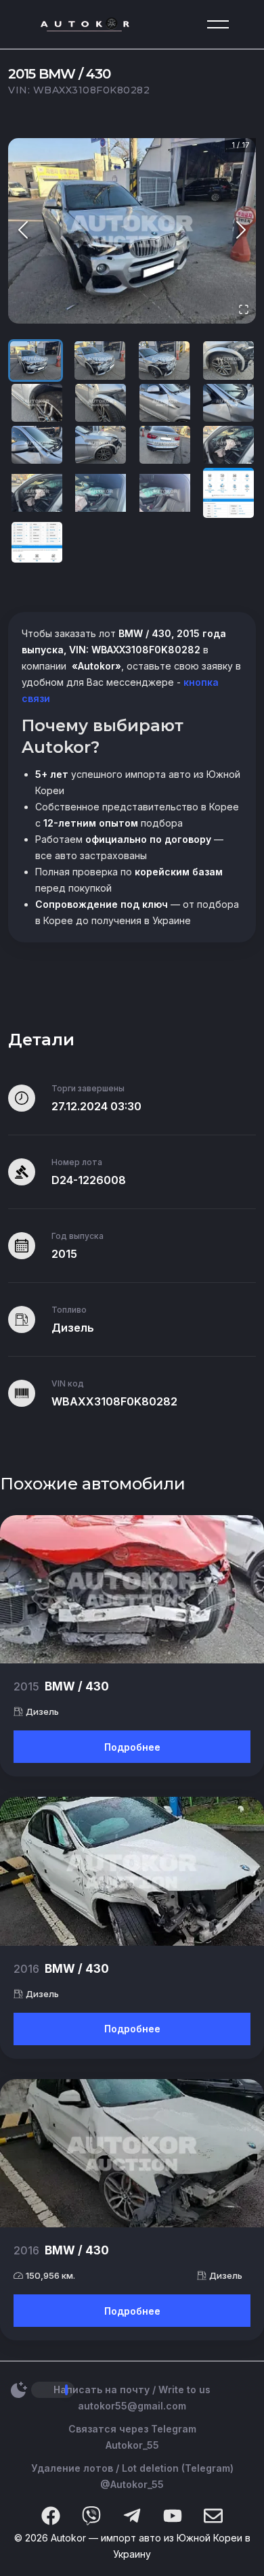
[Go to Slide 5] (37, 403)
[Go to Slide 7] (165, 403)
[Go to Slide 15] (165, 493)
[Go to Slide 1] (36, 360)
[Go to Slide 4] (228, 360)
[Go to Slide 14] (101, 493)
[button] (132, 231)
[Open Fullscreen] (244, 310)
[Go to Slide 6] (101, 403)
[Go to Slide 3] (164, 360)
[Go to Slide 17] (37, 542)
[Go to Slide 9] (37, 445)
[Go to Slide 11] (165, 445)
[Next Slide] (241, 231)
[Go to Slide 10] (101, 445)
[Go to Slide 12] (228, 445)
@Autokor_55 (132, 2484)
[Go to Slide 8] (228, 403)
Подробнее (132, 1747)
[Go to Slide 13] (37, 493)
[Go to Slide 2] (100, 360)
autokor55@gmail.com (132, 2406)
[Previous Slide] (23, 231)
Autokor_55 (132, 2445)
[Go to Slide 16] (228, 493)
